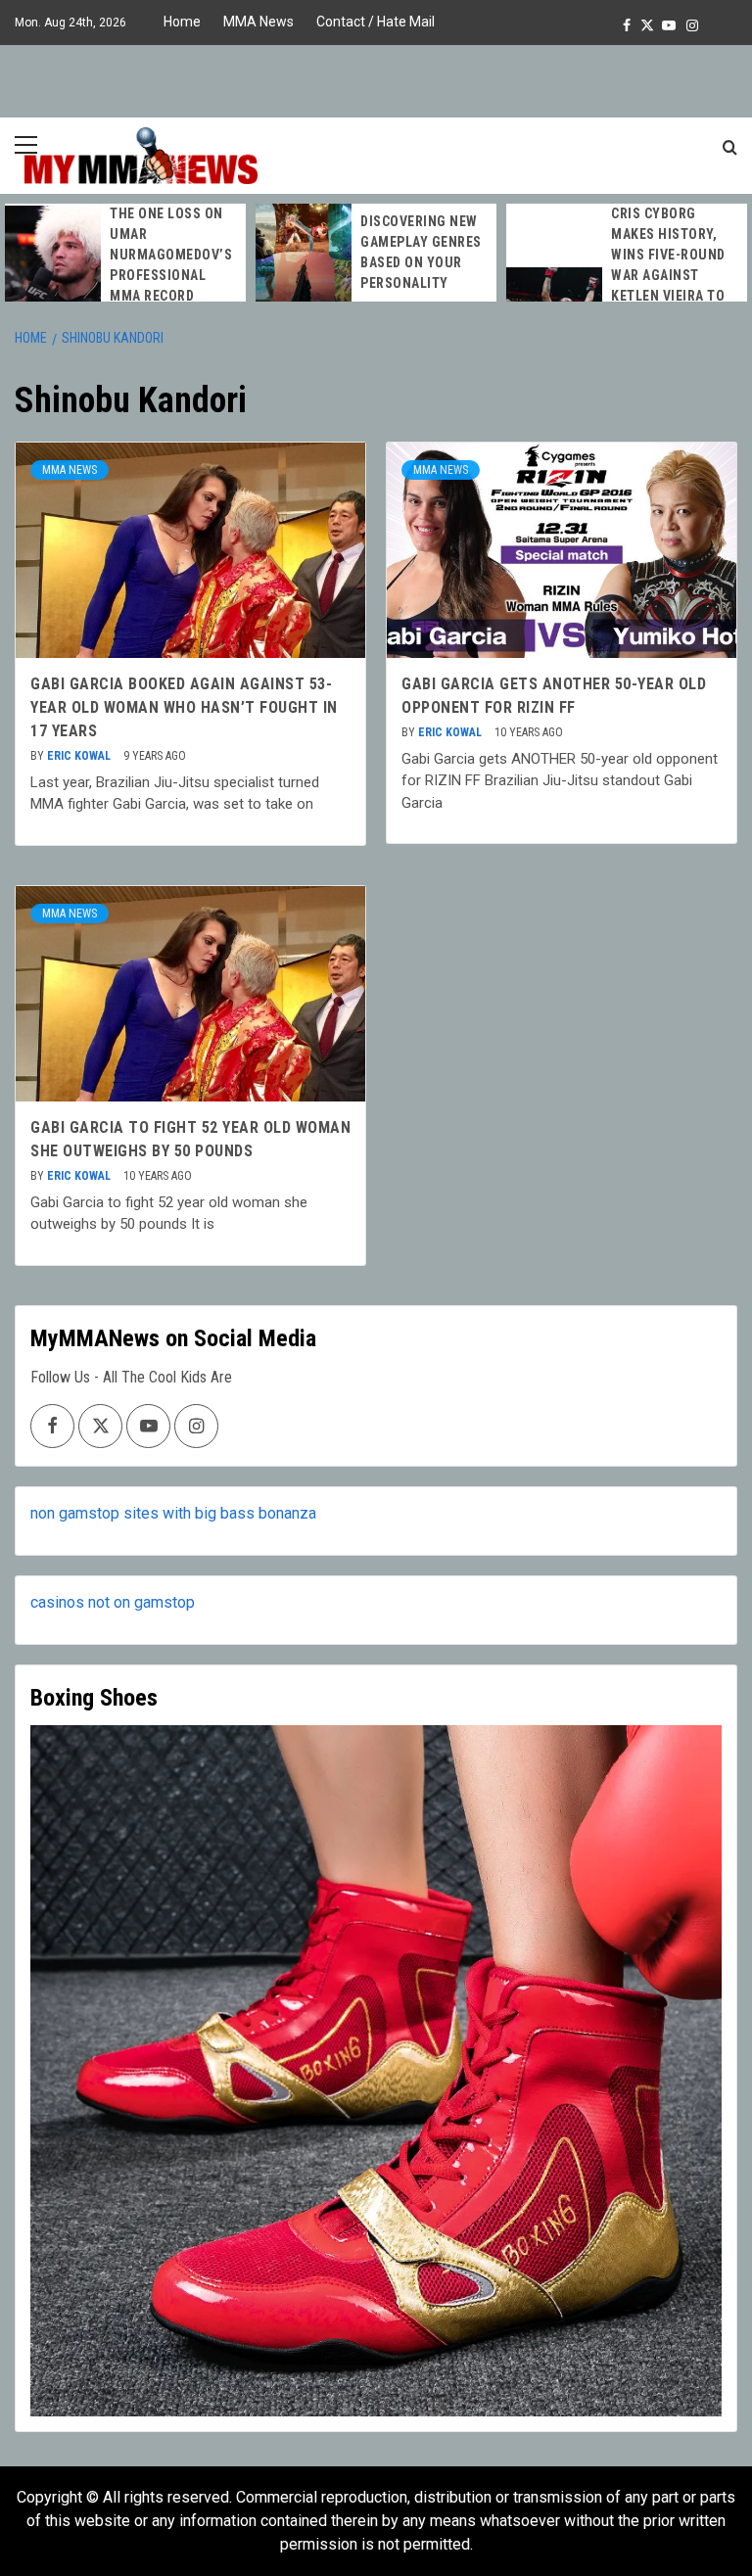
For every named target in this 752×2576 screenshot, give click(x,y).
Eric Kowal (80, 756)
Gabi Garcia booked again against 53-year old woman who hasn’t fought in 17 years (184, 707)
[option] (125, 255)
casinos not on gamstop (113, 1602)
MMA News (258, 22)
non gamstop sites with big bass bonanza (173, 1513)
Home (182, 22)
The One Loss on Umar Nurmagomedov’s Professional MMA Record (171, 255)
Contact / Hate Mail (376, 22)
